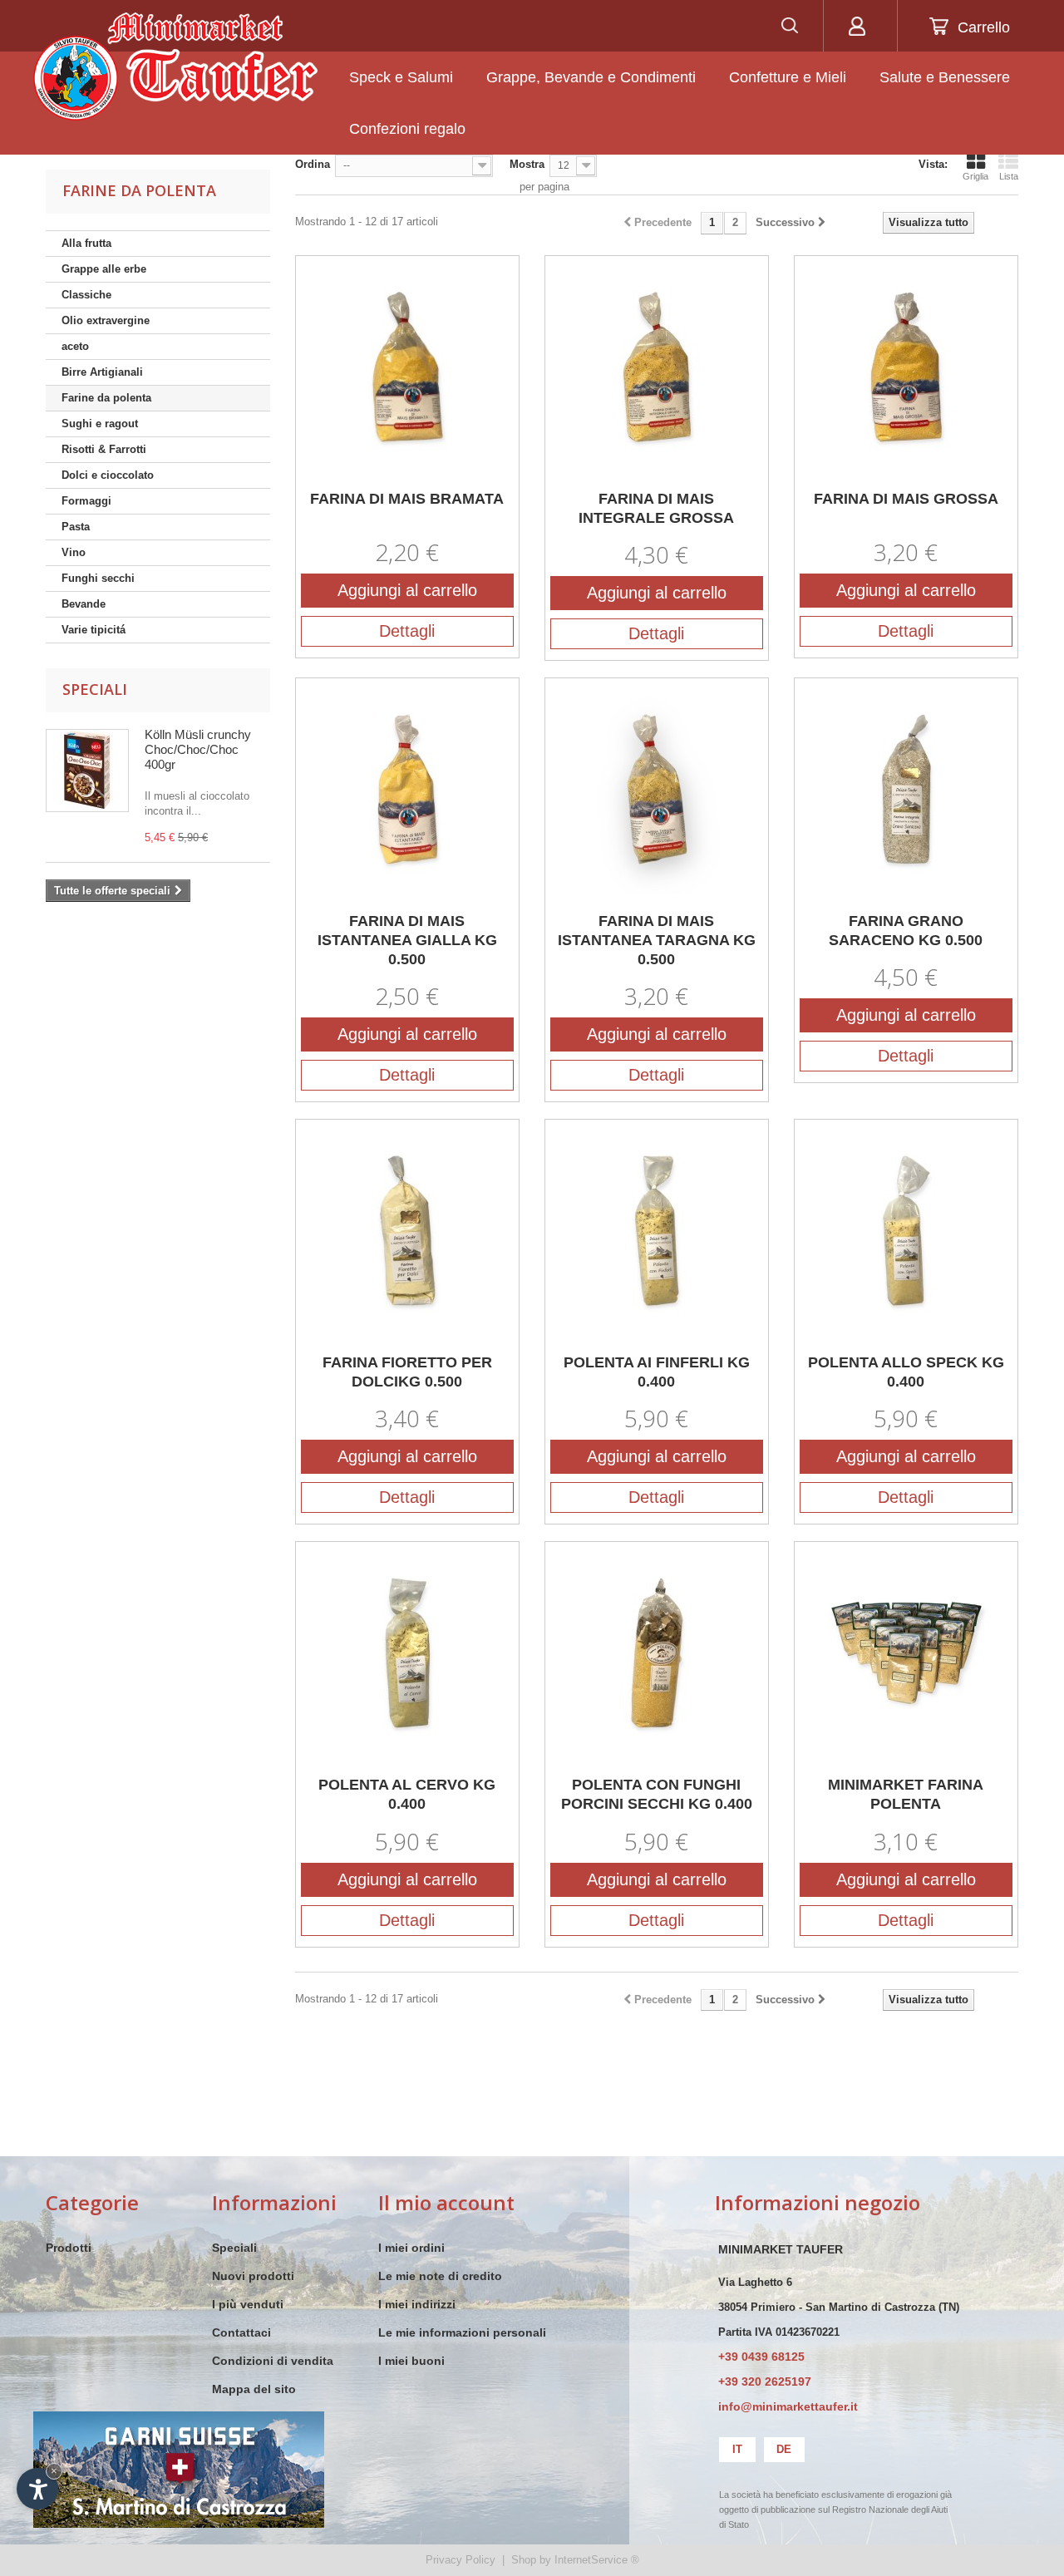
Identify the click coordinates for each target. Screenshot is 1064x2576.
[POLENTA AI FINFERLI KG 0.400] (657, 1231)
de (784, 2449)
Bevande (84, 604)
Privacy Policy (461, 2560)
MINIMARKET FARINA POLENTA (906, 1794)
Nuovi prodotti (253, 2276)
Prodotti (69, 2248)
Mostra (527, 164)
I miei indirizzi (417, 2304)
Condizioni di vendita (273, 2361)
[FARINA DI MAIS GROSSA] (906, 367)
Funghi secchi (98, 578)
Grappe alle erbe (104, 269)
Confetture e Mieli (788, 77)
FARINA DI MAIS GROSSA (906, 499)
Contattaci (241, 2332)
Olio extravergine (106, 320)
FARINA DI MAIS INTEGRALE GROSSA (656, 508)
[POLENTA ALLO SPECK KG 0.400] (906, 1231)
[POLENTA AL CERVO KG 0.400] (407, 1653)
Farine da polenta (106, 398)
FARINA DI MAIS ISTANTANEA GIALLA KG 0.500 (407, 940)
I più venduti (248, 2304)
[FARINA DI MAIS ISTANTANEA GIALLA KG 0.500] (407, 790)
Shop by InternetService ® (575, 2560)
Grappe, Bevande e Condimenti (591, 77)
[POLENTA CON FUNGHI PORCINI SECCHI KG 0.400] (657, 1653)
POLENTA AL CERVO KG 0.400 (407, 1794)
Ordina (313, 164)
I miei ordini (411, 2248)
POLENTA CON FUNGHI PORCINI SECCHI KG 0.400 (657, 1794)
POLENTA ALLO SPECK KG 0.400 (906, 1372)
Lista (1009, 176)
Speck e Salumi (401, 77)
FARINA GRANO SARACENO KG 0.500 (906, 931)
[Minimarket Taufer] (175, 66)
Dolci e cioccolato (108, 475)
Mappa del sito (254, 2389)
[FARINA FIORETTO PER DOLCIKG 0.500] (407, 1231)
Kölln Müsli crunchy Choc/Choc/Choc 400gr (198, 749)
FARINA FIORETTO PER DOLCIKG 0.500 (407, 1372)
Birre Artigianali (102, 372)
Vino (74, 552)
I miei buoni (411, 2361)
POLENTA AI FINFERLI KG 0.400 (657, 1372)
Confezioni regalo (407, 129)
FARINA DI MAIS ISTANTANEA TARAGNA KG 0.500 (657, 940)
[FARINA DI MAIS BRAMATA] (407, 367)
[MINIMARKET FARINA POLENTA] (906, 1653)
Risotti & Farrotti (104, 449)
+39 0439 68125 (761, 2357)
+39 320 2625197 (765, 2381)
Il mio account (446, 2202)
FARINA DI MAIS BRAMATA (407, 499)
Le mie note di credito (440, 2276)
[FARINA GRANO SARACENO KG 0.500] (906, 790)
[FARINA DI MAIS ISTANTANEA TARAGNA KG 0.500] (657, 790)
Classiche (86, 295)
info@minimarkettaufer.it (788, 2406)
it (737, 2449)
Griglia (975, 176)
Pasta (76, 527)
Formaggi (86, 501)
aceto (75, 346)
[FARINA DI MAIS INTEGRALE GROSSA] (657, 367)
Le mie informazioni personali (462, 2332)
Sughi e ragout (100, 424)
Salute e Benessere (945, 77)
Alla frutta (86, 243)
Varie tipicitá (94, 630)
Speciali (95, 689)
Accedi (857, 26)
